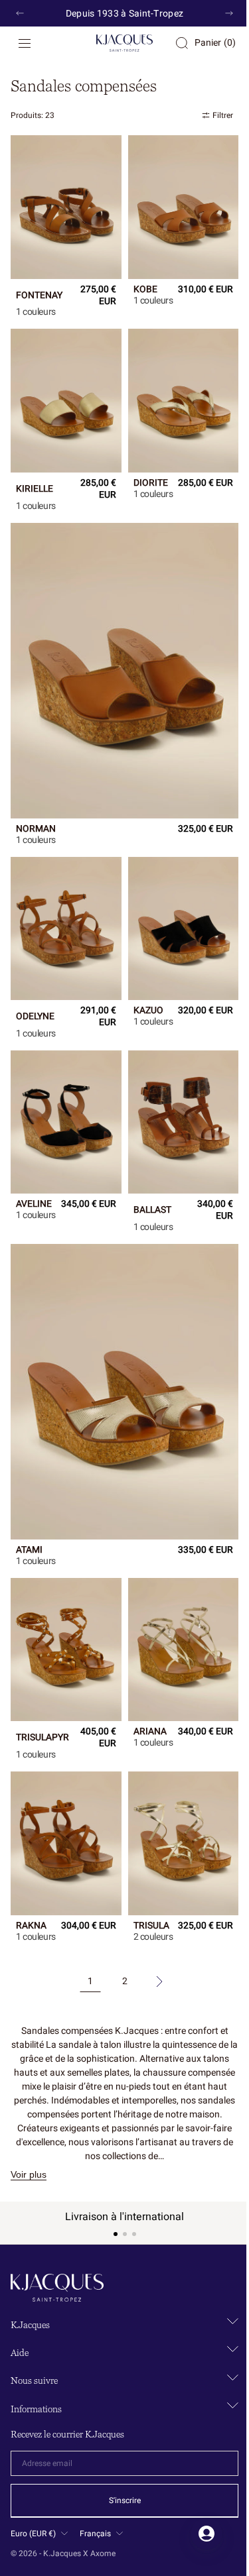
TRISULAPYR (42, 1681)
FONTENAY (39, 290)
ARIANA (145, 1681)
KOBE (140, 284)
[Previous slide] (20, 13)
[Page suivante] (154, 1929)
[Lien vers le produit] (63, 204)
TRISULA (146, 1868)
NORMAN (36, 804)
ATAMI (29, 1499)
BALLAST (147, 1172)
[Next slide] (219, 13)
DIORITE (145, 476)
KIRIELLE (35, 476)
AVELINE (34, 1172)
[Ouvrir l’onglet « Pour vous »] (197, 2534)
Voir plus (29, 2121)
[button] (25, 43)
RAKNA (31, 1862)
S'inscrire (120, 2500)
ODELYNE (35, 985)
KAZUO (143, 979)
